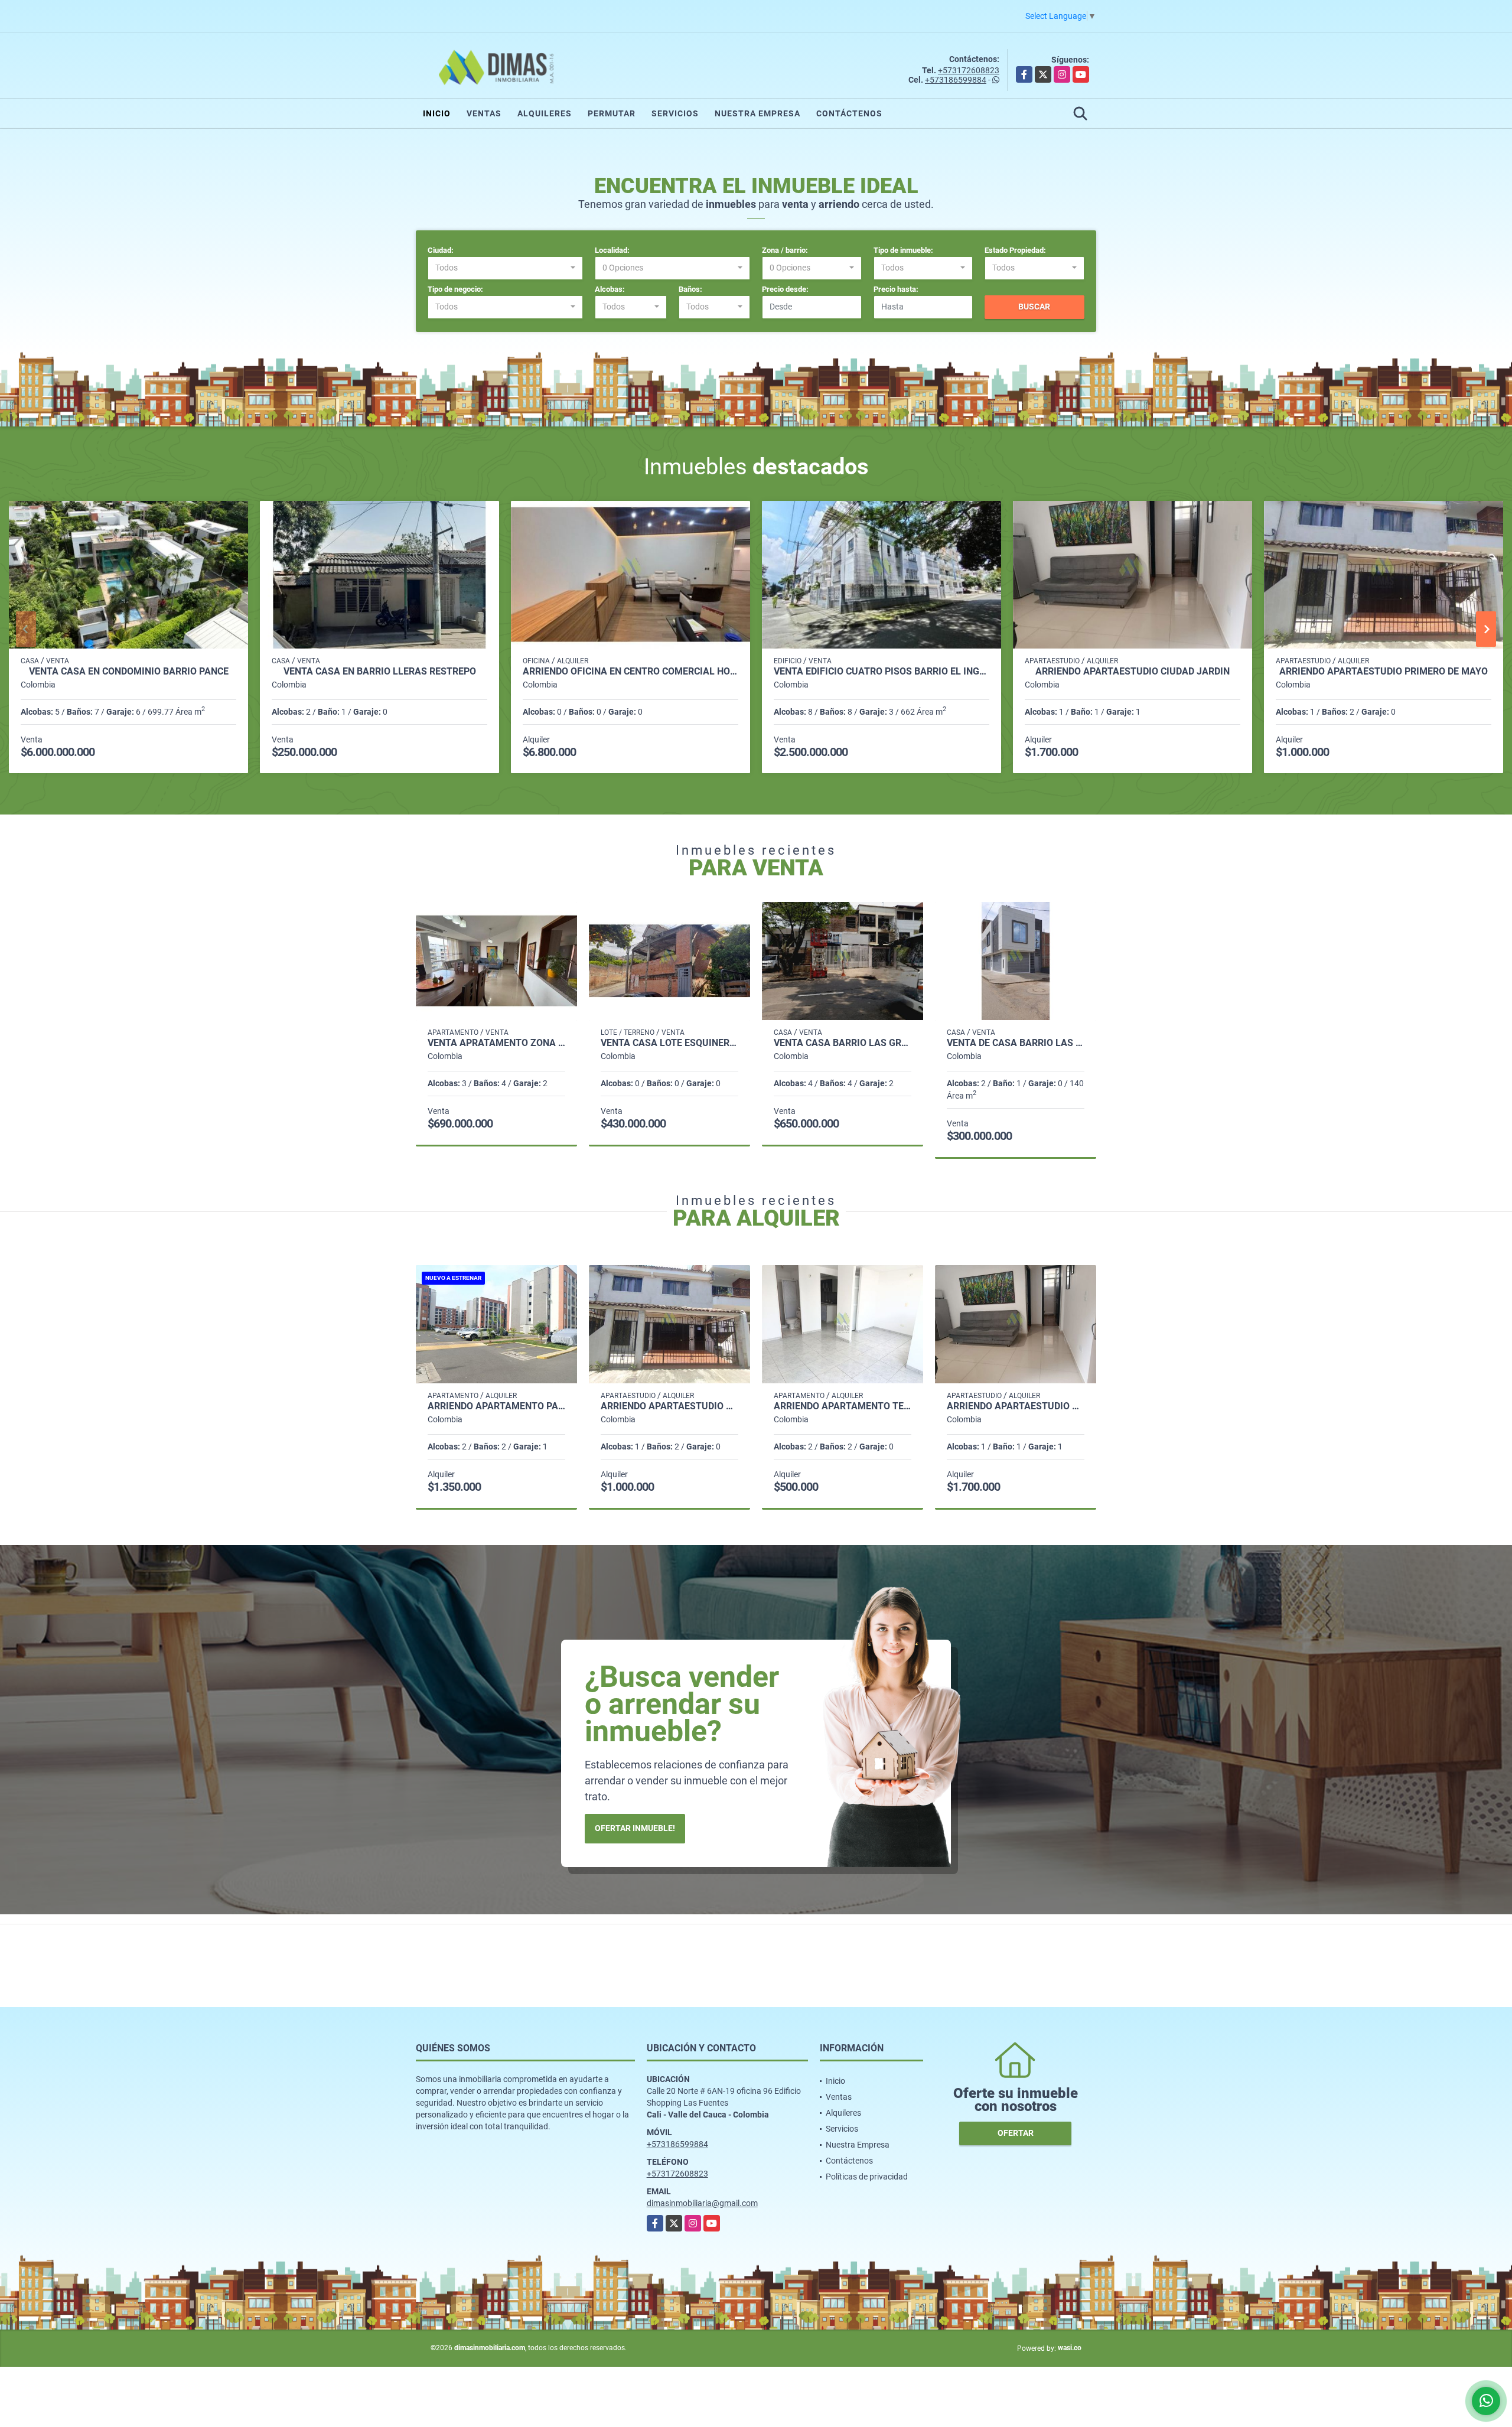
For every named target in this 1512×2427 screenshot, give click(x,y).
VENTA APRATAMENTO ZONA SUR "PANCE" (496, 1043)
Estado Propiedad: (1015, 250)
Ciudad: (441, 250)
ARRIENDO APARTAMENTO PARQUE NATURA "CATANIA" (496, 1406)
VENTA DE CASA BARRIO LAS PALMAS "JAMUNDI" (1016, 1043)
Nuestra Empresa (757, 113)
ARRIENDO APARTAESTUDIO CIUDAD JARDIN (1133, 672)
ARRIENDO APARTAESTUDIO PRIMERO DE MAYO (1384, 672)
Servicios (675, 113)
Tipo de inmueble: (903, 250)
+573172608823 (969, 70)
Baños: (690, 289)
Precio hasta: (896, 289)
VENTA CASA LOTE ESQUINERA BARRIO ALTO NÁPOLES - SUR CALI (669, 1043)
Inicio (437, 113)
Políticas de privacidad (867, 2177)
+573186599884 (956, 80)
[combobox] (505, 268)
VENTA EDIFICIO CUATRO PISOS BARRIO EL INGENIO (882, 672)
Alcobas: (610, 289)
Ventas (484, 113)
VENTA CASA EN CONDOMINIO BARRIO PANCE (129, 672)
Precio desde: (785, 289)
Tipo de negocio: (455, 289)
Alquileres (545, 113)
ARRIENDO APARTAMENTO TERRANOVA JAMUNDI (843, 1406)
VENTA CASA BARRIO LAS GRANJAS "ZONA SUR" (843, 1043)
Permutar (612, 113)
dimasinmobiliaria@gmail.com (702, 2203)
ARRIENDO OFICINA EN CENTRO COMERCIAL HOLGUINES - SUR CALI (630, 672)
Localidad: (612, 250)
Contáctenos (849, 113)
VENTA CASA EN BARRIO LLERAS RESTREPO (380, 672)
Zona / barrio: (785, 250)
